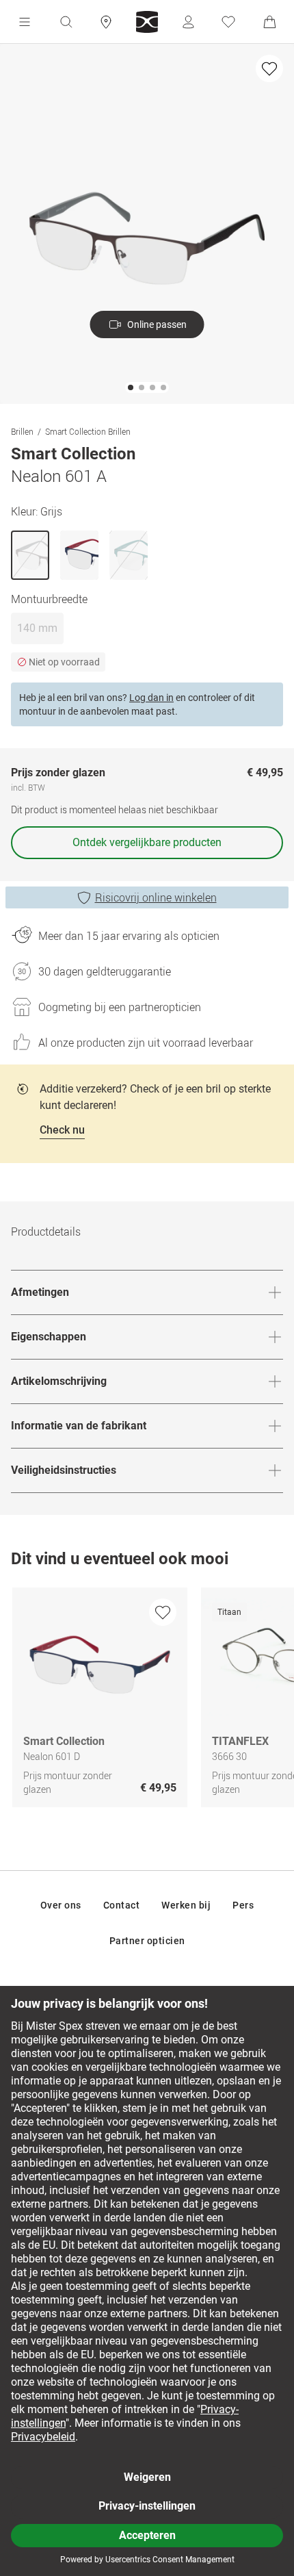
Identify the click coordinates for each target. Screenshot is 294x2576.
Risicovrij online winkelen (156, 897)
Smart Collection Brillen (88, 431)
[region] (147, 1701)
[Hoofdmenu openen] (25, 22)
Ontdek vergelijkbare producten (147, 842)
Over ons (61, 1905)
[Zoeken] (66, 22)
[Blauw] (79, 555)
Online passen (157, 324)
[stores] (106, 22)
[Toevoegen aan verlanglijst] (269, 68)
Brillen (22, 431)
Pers (243, 1905)
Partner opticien (147, 1941)
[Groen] (129, 555)
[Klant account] (188, 22)
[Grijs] (30, 555)
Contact (122, 1905)
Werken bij (186, 1905)
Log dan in (151, 698)
